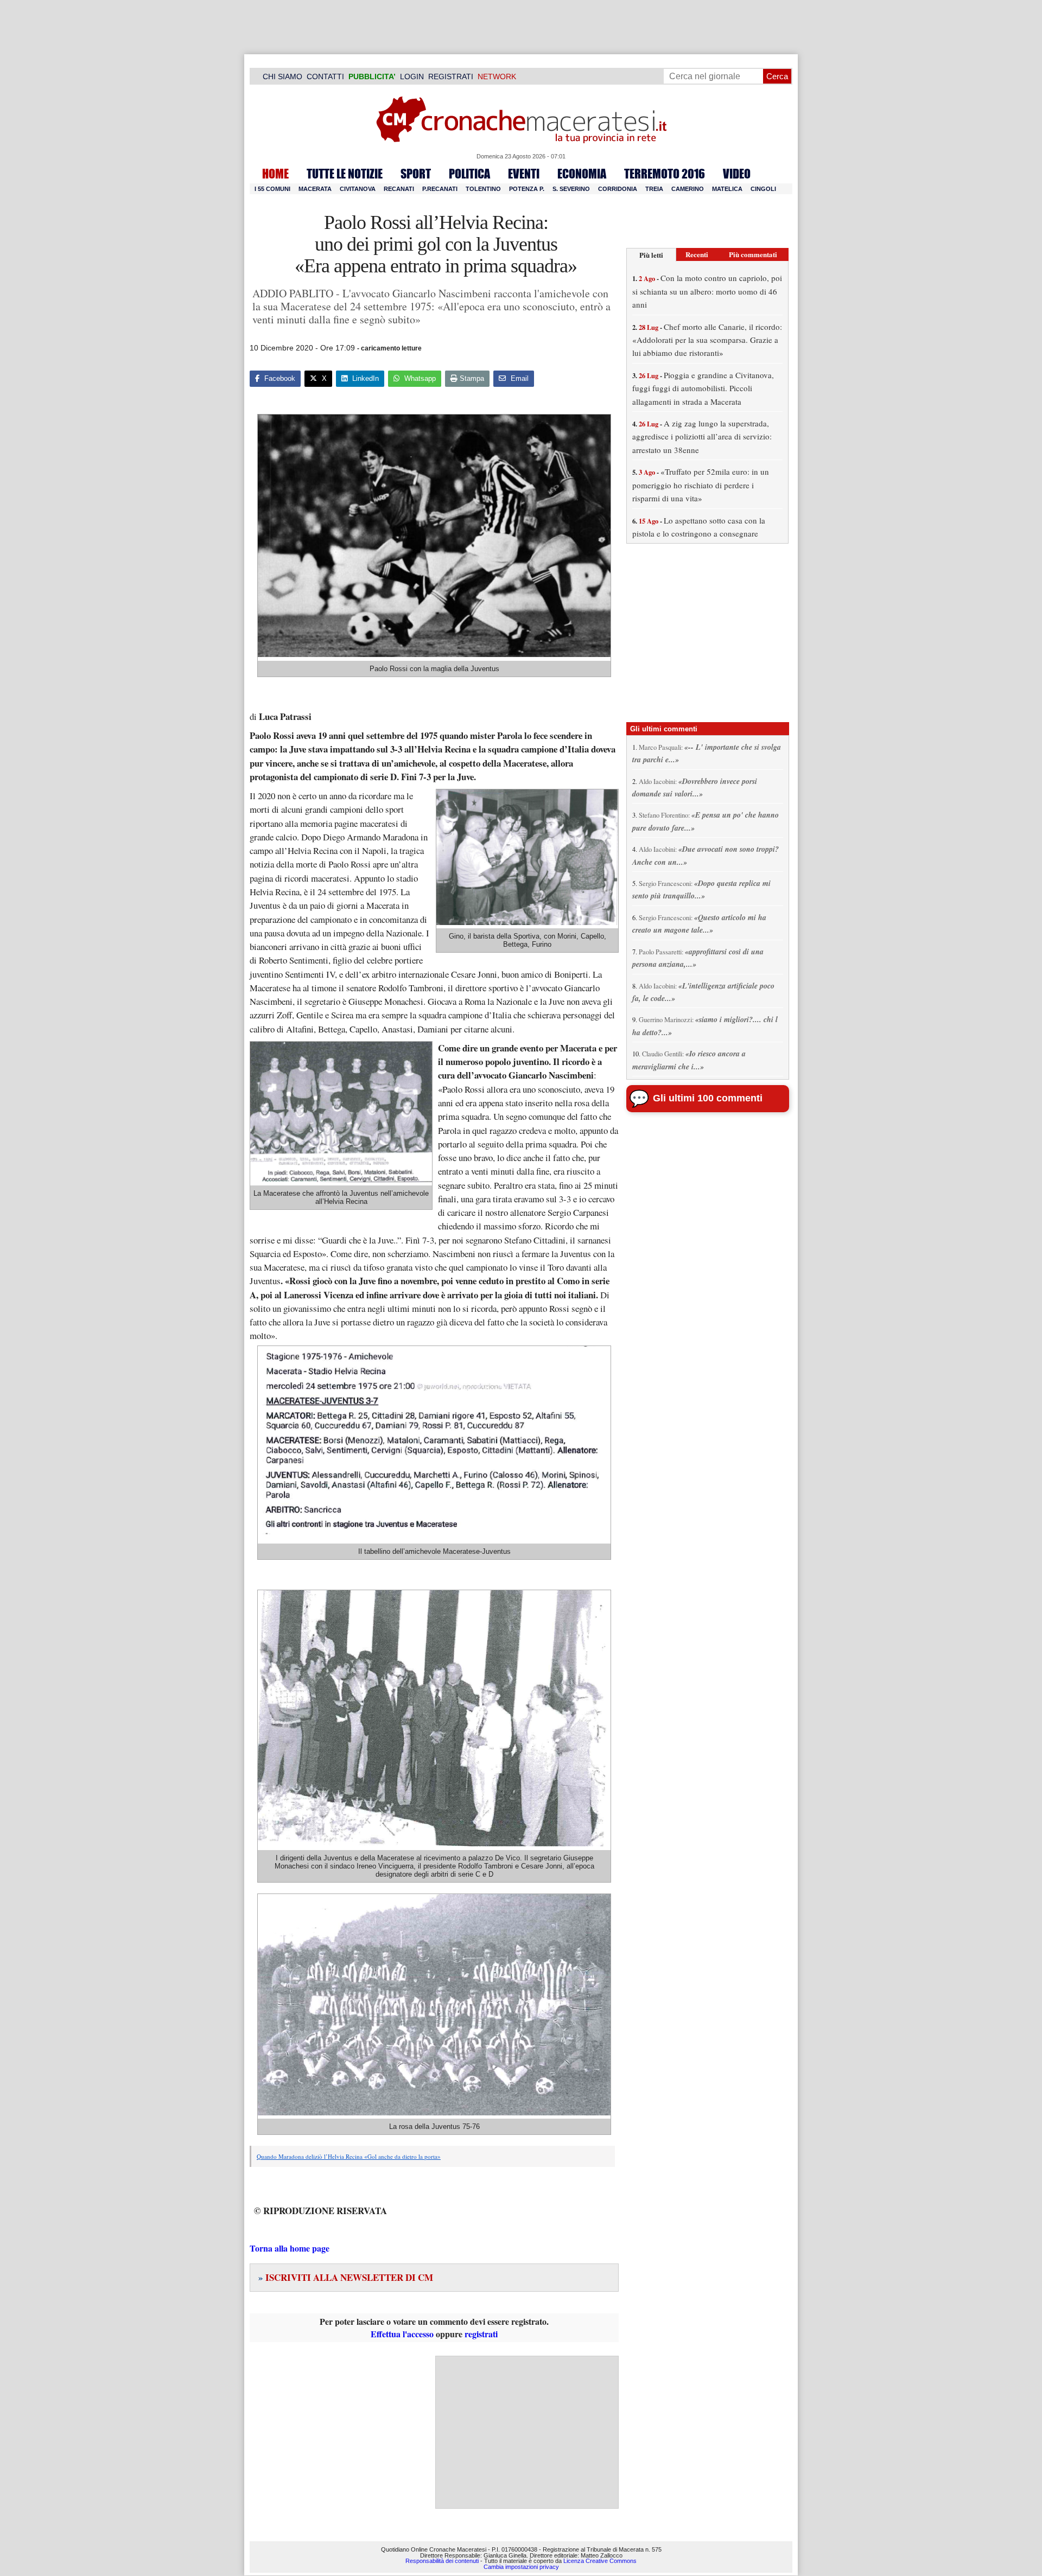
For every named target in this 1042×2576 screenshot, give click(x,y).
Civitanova (358, 189)
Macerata (315, 189)
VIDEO (737, 174)
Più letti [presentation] (651, 255)
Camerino (688, 189)
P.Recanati (440, 189)
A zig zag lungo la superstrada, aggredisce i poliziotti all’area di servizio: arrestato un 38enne (702, 436)
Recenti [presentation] (697, 254)
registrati (481, 2334)
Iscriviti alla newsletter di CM (346, 2277)
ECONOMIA (582, 174)
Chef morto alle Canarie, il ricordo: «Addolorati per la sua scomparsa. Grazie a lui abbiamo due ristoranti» (707, 340)
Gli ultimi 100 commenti (708, 1098)
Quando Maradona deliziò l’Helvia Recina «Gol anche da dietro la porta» (349, 2156)
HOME (275, 174)
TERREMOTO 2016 (665, 174)
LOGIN (412, 76)
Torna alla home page (290, 2248)
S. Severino (571, 189)
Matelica (727, 189)
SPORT (416, 174)
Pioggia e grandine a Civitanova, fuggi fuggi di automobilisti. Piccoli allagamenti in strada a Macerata (703, 388)
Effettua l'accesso (402, 2334)
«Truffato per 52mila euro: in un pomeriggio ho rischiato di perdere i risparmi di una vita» (701, 485)
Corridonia (618, 189)
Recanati (399, 189)
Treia (654, 189)
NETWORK (497, 76)
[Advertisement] (527, 2432)
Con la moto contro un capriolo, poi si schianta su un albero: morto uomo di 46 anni (707, 291)
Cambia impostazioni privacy (521, 2567)
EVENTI (524, 174)
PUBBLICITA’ (372, 76)
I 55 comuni (272, 189)
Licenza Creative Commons (600, 2561)
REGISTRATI (451, 76)
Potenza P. (527, 189)
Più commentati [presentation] (753, 254)
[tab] (651, 255)
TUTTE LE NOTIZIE (345, 174)
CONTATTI (325, 76)
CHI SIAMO (282, 76)
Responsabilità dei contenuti (442, 2561)
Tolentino (483, 189)
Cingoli (763, 189)
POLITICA (469, 174)
